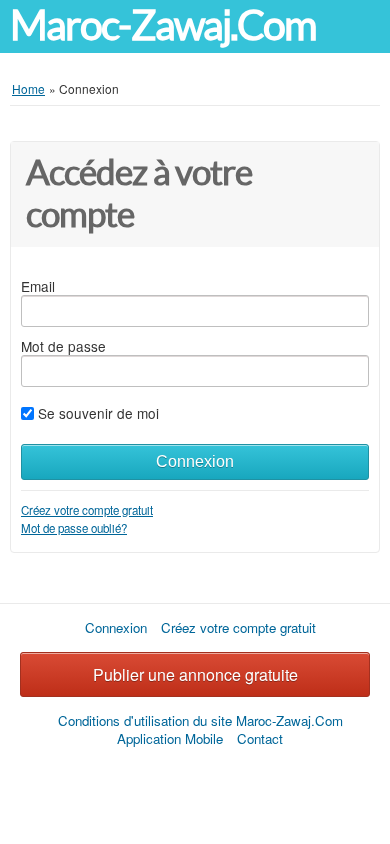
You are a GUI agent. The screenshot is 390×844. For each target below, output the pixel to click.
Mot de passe (63, 346)
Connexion (195, 461)
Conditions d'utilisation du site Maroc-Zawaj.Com (200, 720)
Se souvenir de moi (98, 413)
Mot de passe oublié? (74, 528)
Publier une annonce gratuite (195, 674)
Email (38, 286)
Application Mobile (170, 738)
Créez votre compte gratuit (87, 510)
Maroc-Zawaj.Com (163, 25)
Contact (260, 738)
